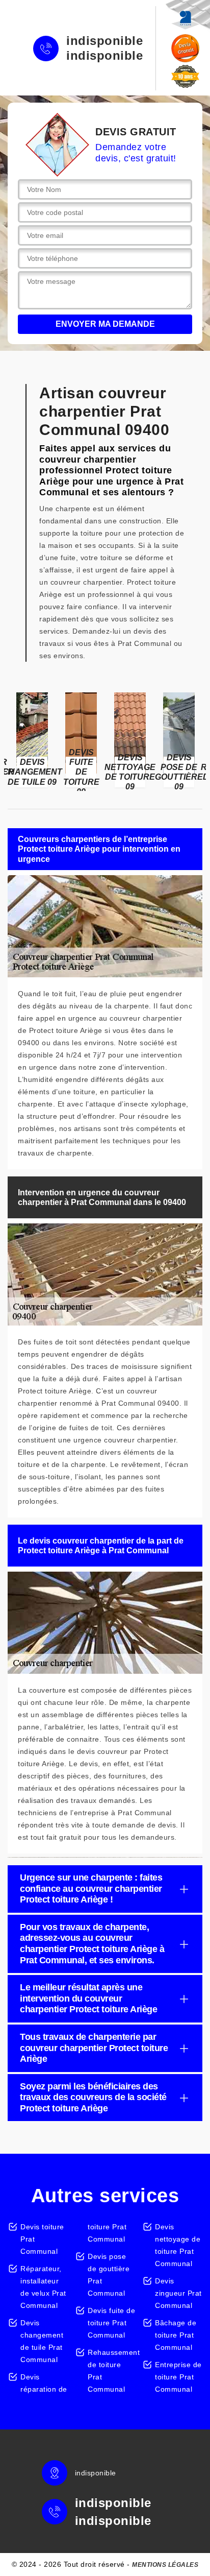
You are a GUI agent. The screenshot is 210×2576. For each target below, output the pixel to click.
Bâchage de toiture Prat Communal (176, 2335)
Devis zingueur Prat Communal (178, 2293)
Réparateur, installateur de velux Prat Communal (43, 2287)
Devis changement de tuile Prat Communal (42, 2341)
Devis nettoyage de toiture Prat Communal (178, 2245)
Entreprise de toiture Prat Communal (178, 2377)
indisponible (104, 41)
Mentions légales (165, 2565)
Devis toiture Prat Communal (42, 2239)
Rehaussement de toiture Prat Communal (111, 2371)
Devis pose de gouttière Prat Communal (109, 2275)
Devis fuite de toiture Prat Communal (111, 2323)
